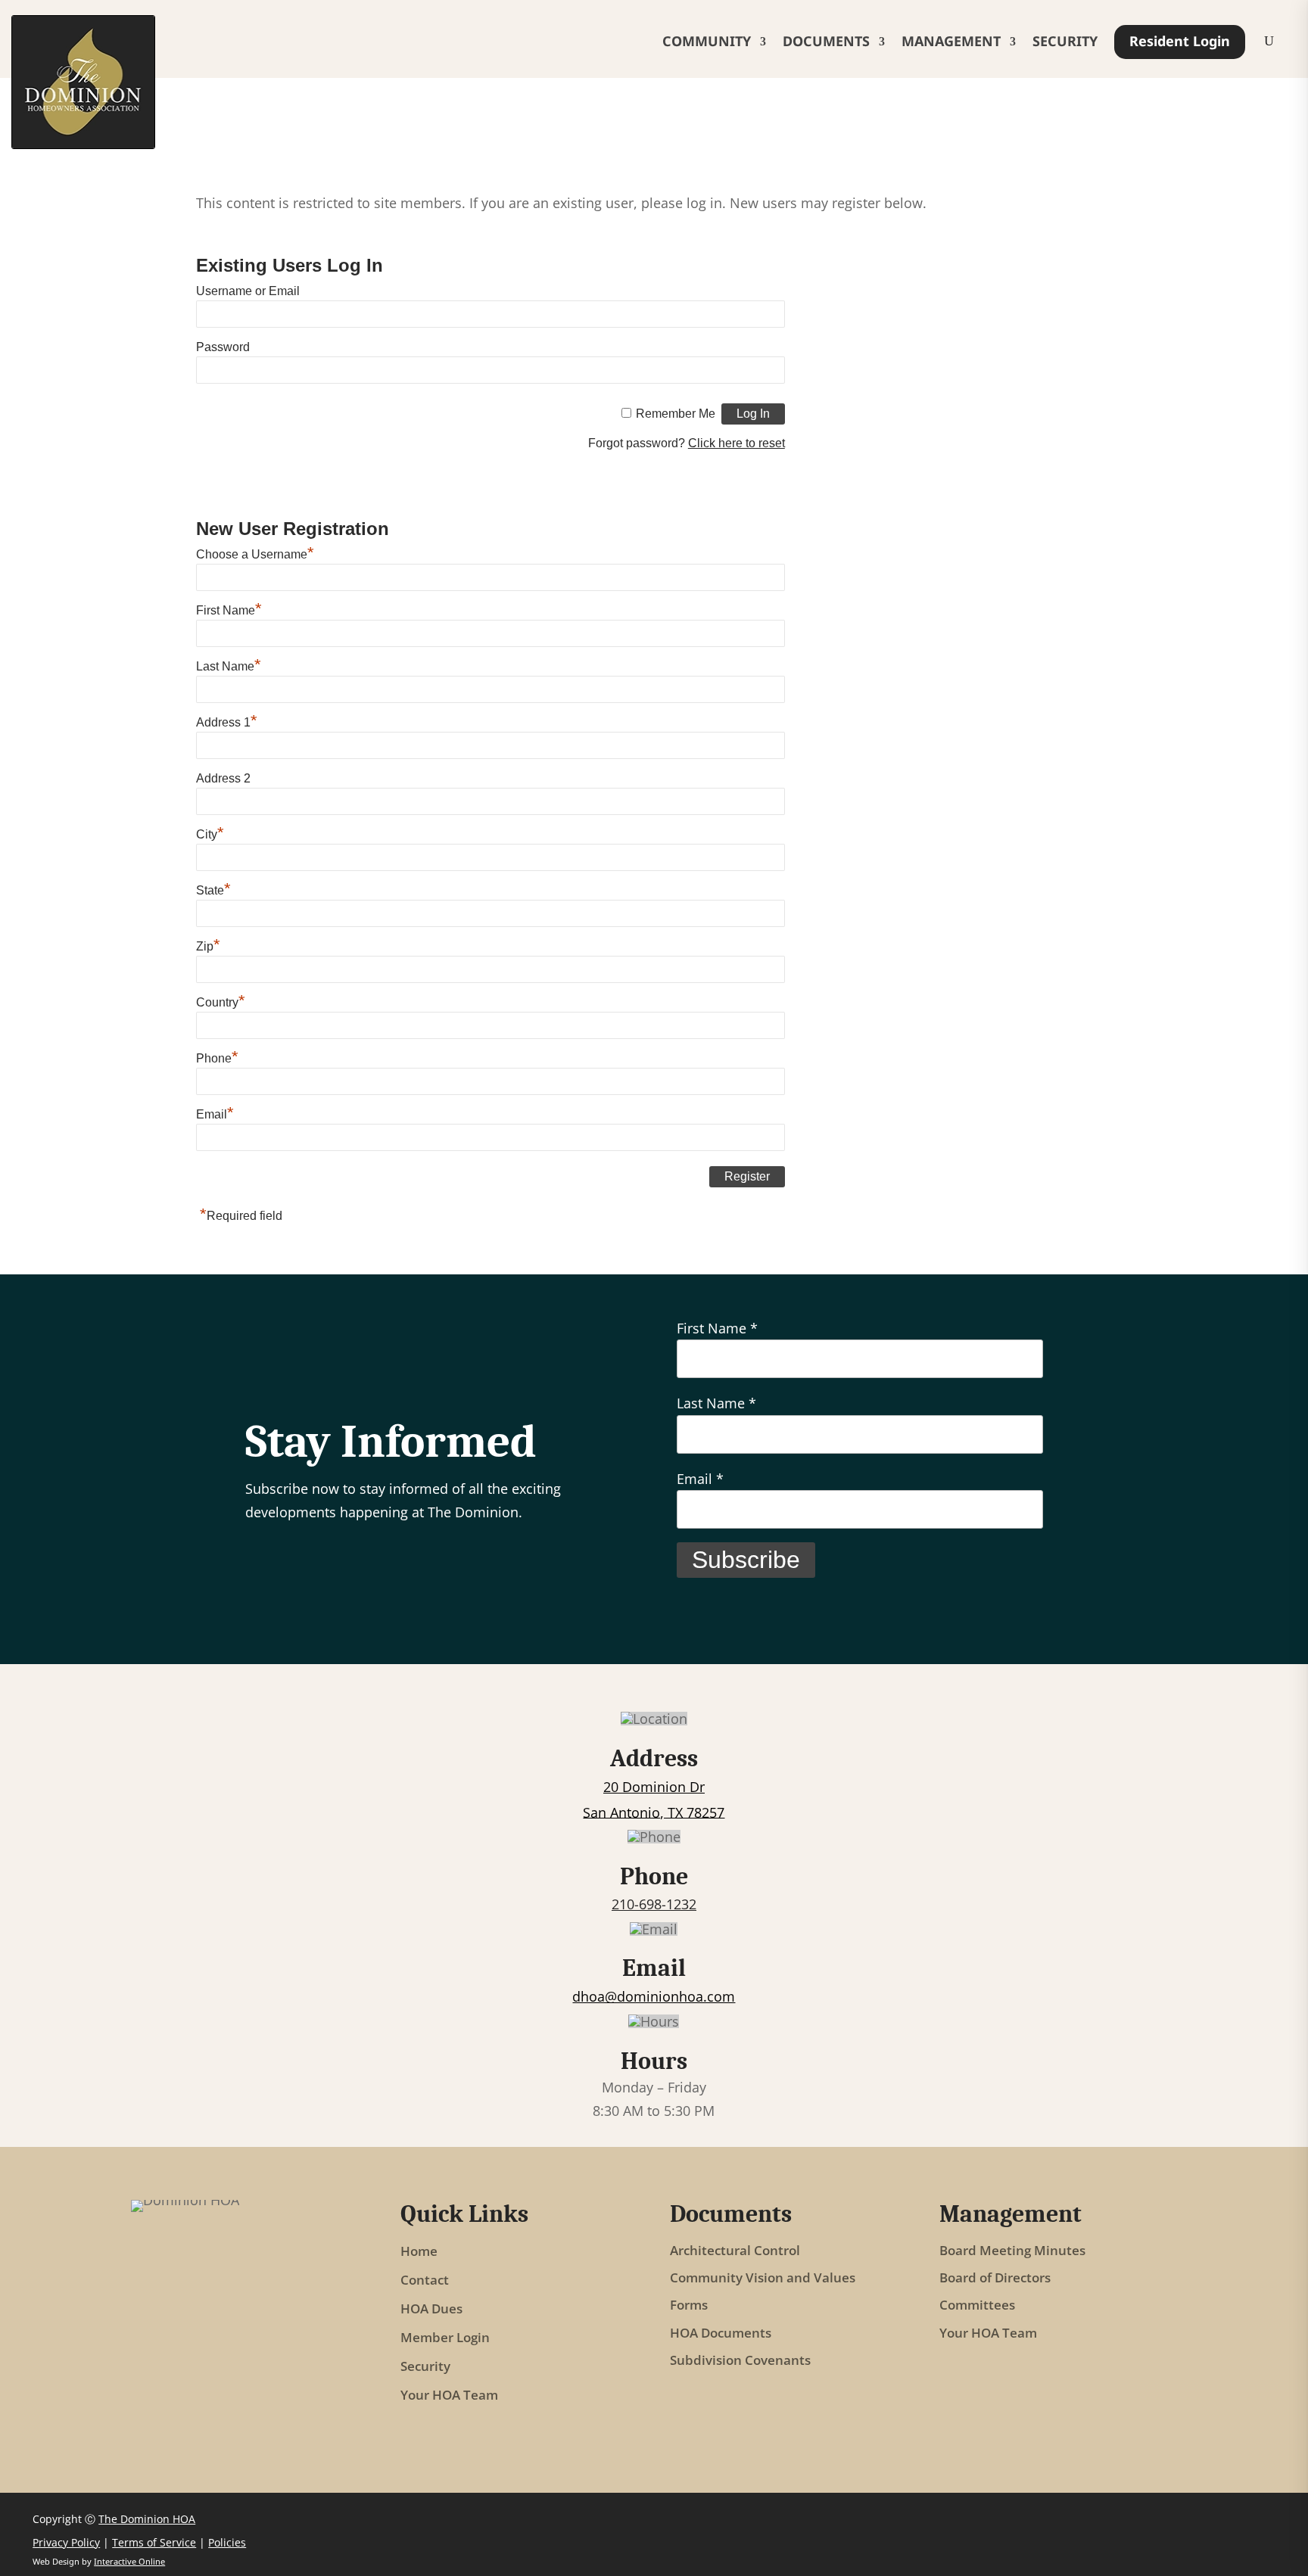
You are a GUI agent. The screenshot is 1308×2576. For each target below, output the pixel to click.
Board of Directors (995, 2278)
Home (419, 2251)
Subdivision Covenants (740, 2361)
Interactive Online (129, 2561)
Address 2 (223, 778)
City (210, 834)
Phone (217, 1058)
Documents (826, 41)
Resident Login (1180, 41)
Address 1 (227, 722)
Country (221, 1002)
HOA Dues (431, 2309)
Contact (425, 2280)
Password (223, 347)
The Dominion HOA (147, 2519)
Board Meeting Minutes (1012, 2251)
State (213, 890)
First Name (229, 610)
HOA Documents (721, 2333)
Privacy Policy (66, 2542)
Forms (689, 2305)
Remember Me (676, 414)
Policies (227, 2542)
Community (707, 41)
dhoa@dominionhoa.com (654, 1996)
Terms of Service (154, 2542)
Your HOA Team (449, 2395)
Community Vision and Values (763, 2278)
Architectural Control (735, 2251)
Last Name (229, 666)
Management (951, 41)
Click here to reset (737, 443)
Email (215, 1114)
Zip (208, 946)
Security (1065, 41)
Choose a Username (255, 554)
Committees (977, 2305)
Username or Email (248, 291)
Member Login (445, 2338)
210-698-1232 (654, 1904)
